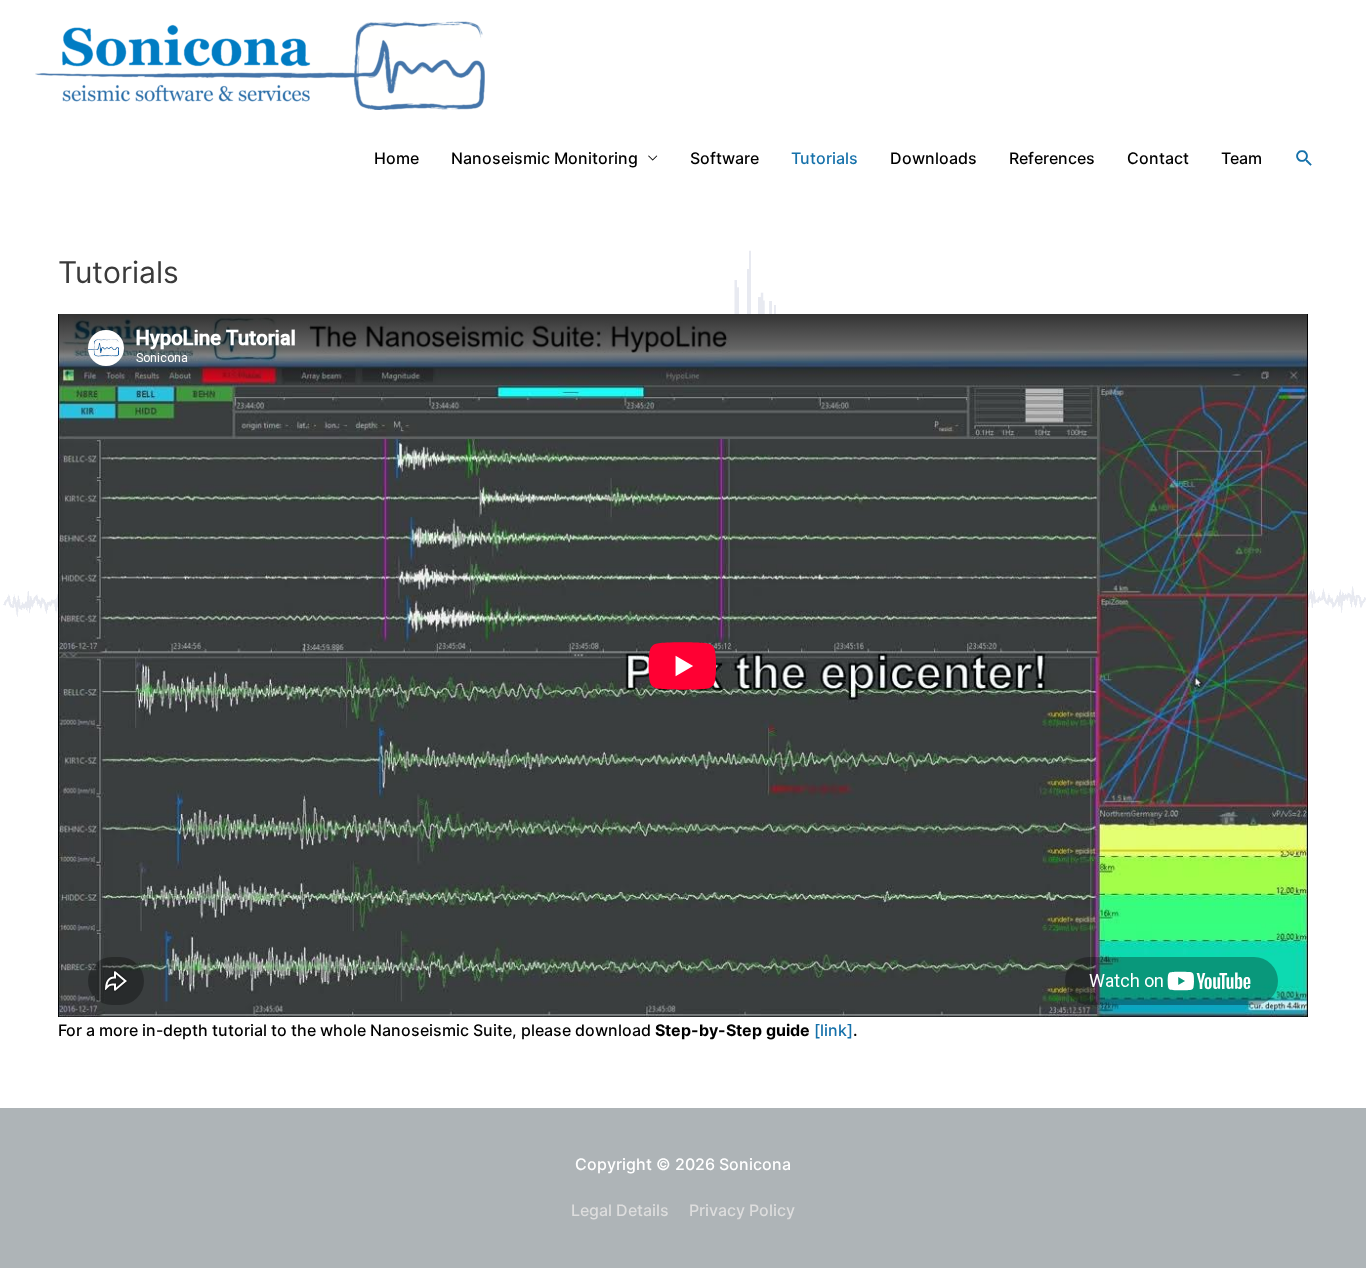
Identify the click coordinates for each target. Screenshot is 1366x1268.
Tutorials (824, 158)
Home (396, 158)
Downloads (933, 158)
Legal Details (620, 1210)
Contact (1158, 158)
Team (1241, 158)
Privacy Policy (742, 1210)
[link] (833, 1030)
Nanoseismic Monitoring (544, 158)
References (1052, 158)
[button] (1304, 158)
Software (724, 158)
